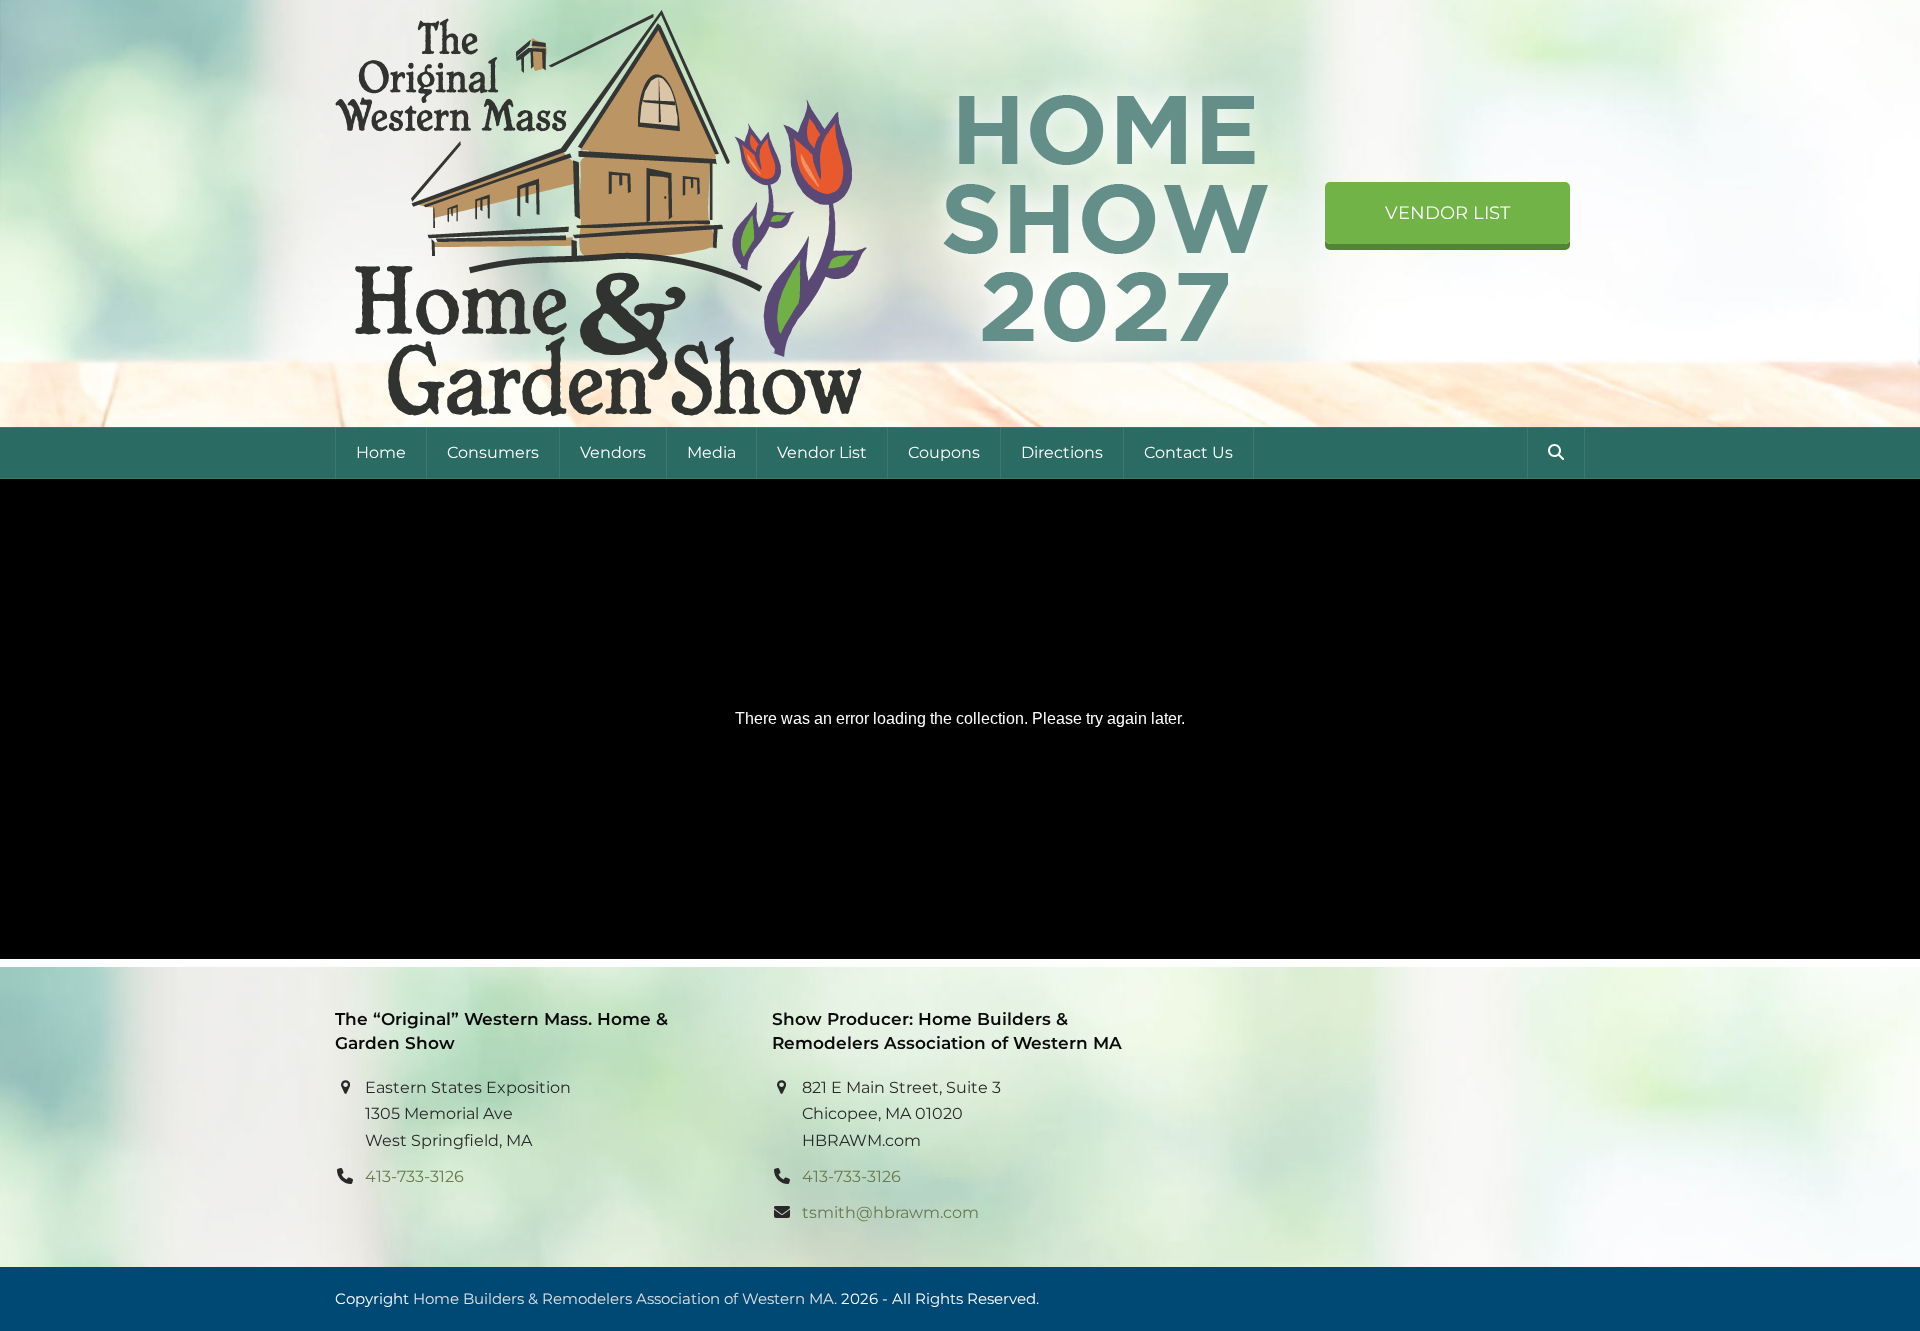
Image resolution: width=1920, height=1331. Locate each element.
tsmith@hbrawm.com (890, 1212)
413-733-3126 (414, 1176)
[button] (1556, 453)
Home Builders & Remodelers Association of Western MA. (625, 1299)
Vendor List (1447, 213)
